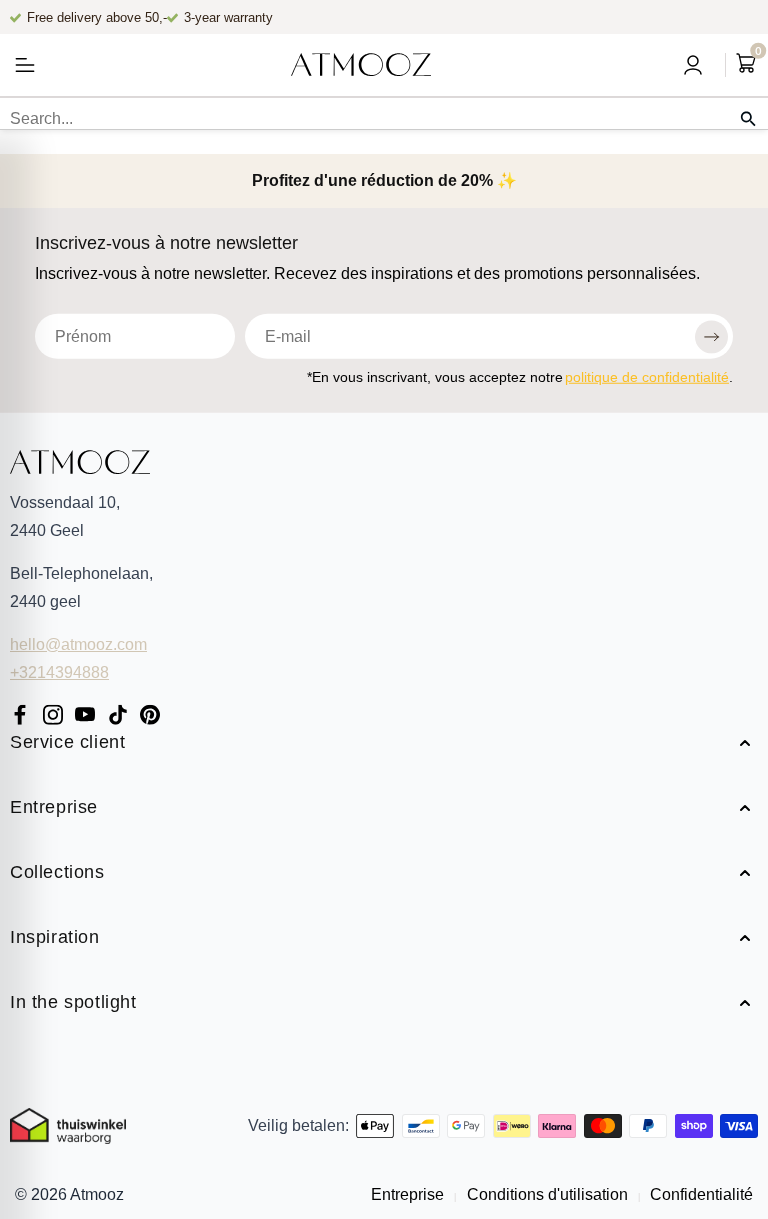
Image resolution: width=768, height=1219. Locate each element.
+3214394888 (59, 672)
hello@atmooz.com (78, 644)
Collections (57, 873)
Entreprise (54, 808)
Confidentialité (699, 1194)
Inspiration (55, 938)
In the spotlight (73, 1003)
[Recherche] (748, 119)
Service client (67, 743)
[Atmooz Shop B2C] (361, 65)
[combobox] (384, 119)
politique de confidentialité (647, 376)
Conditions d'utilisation (547, 1194)
